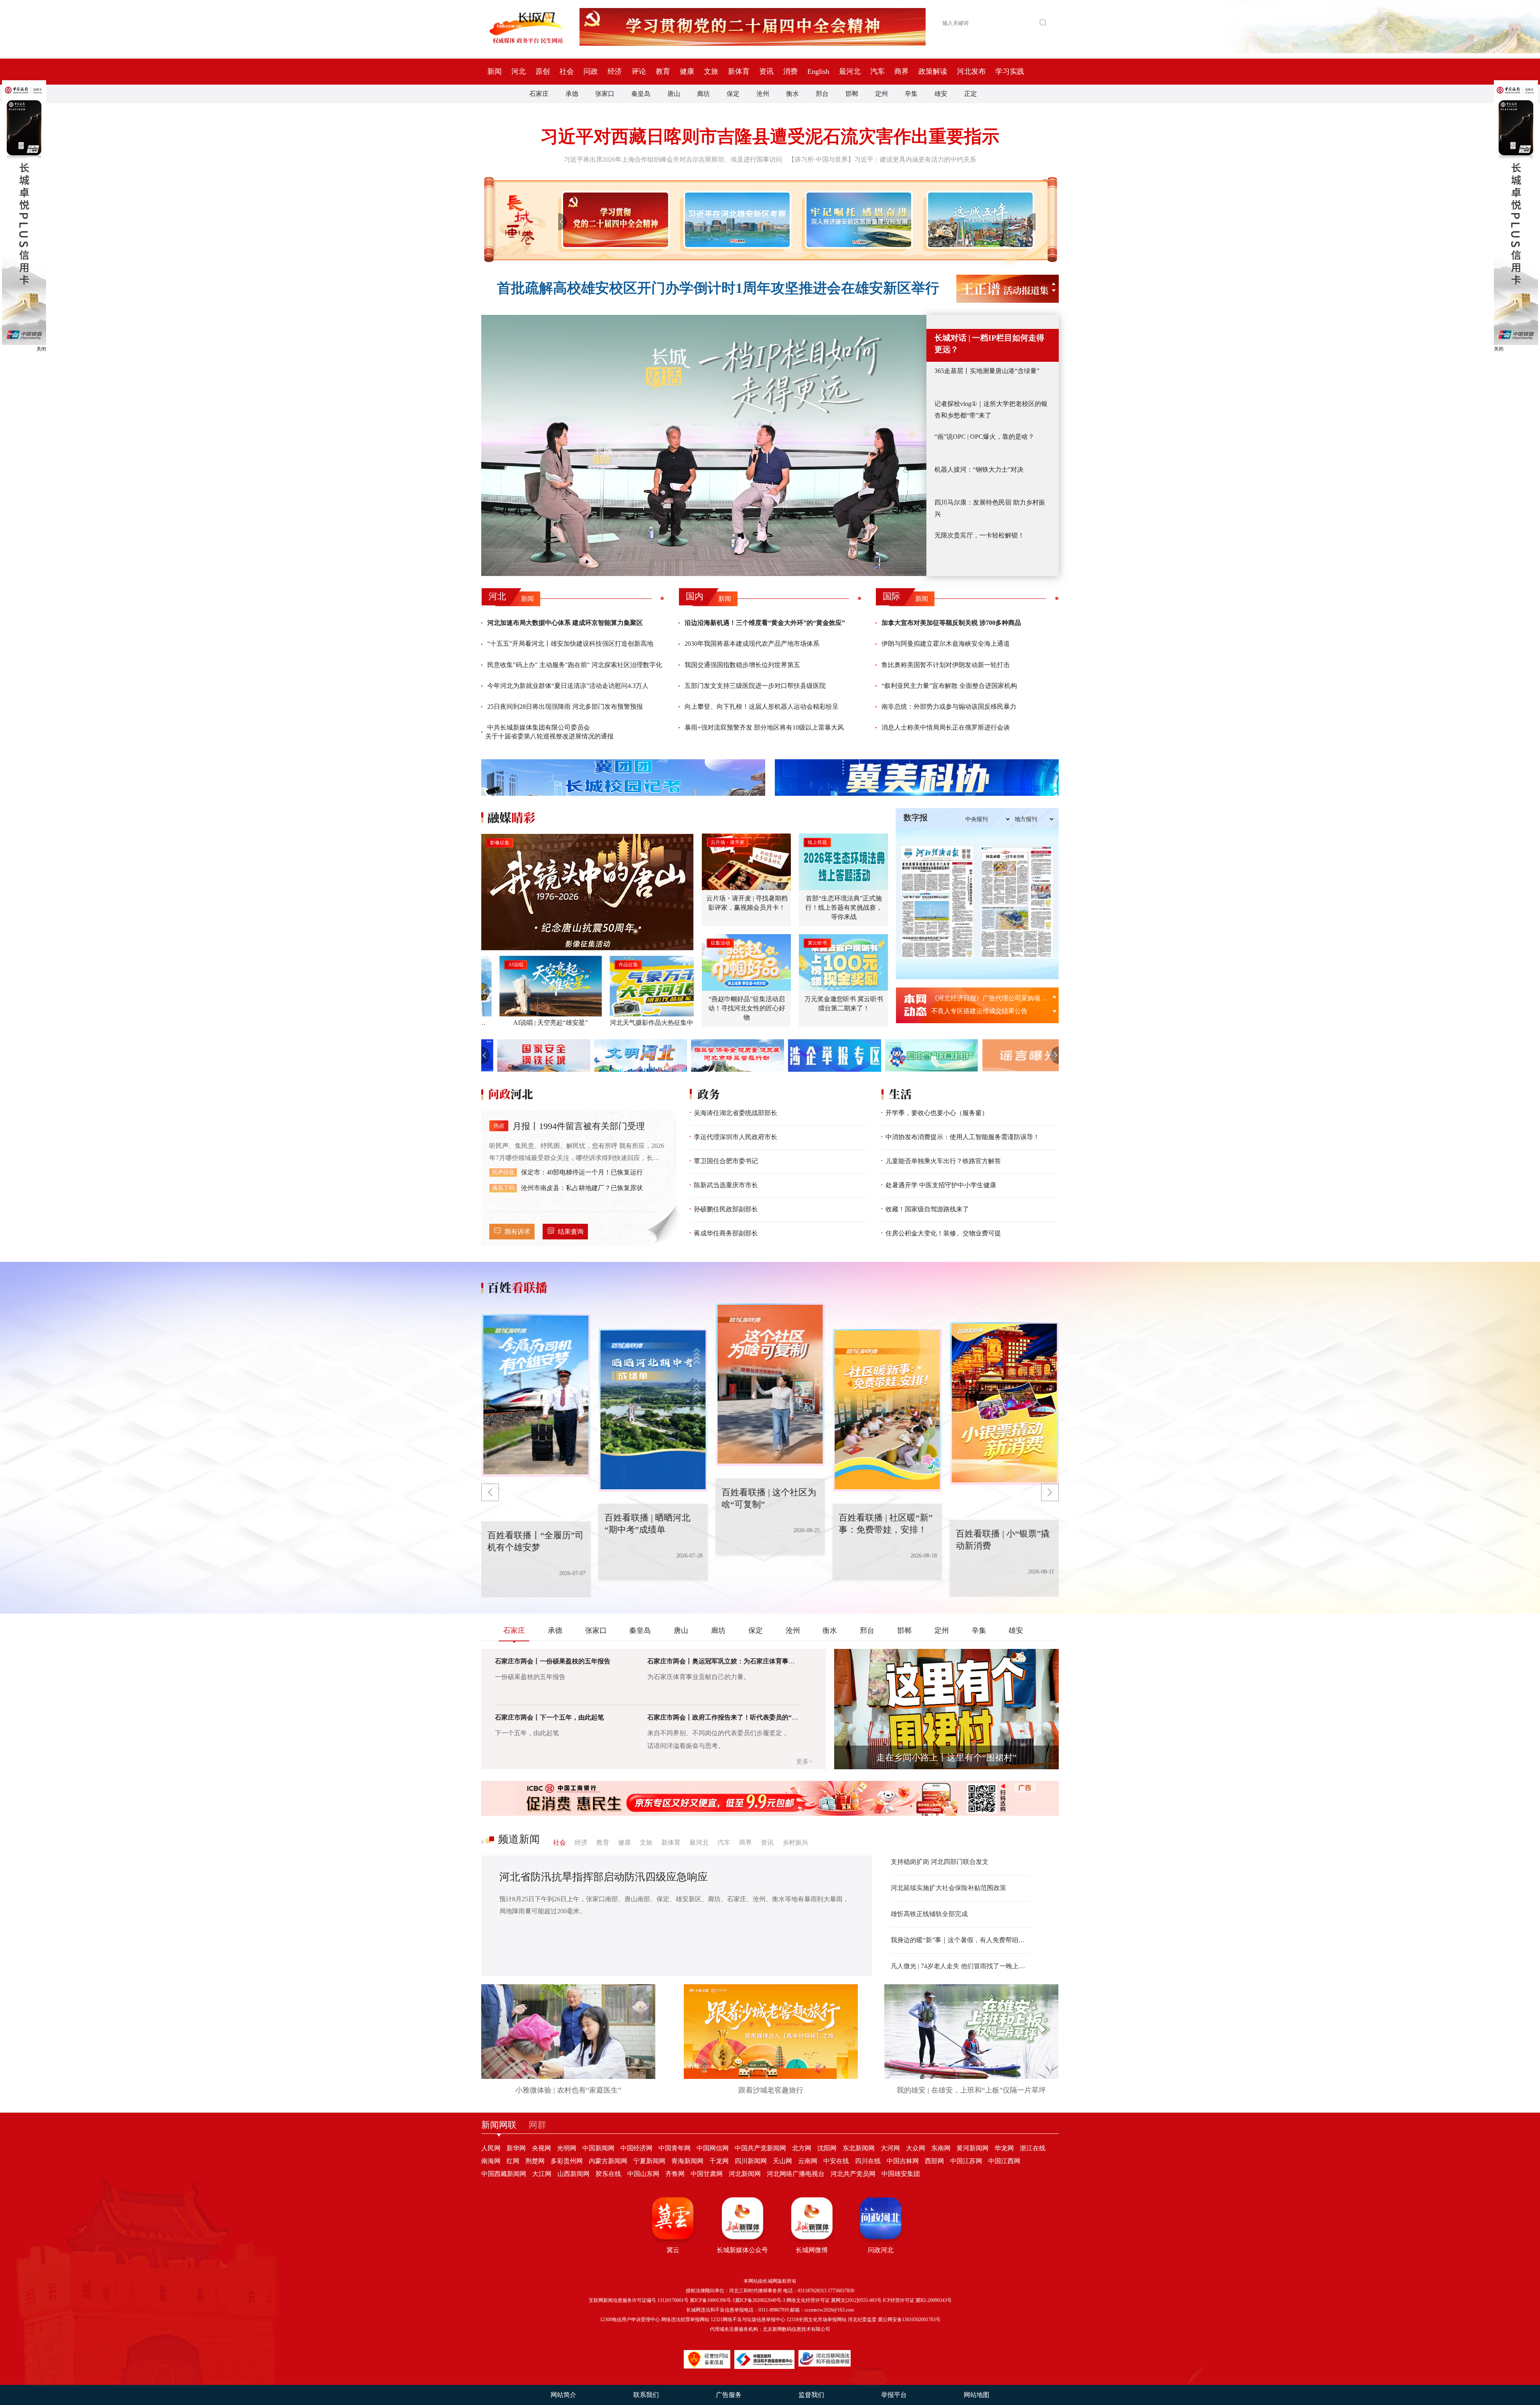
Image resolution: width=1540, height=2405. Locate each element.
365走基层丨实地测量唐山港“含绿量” (987, 371)
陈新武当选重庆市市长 (726, 1185)
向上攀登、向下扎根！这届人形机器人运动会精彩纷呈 (762, 707)
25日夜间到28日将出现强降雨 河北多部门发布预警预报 (565, 707)
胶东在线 (608, 2174)
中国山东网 (643, 2174)
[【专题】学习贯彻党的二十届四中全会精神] (614, 220)
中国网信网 (713, 2148)
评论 (639, 71)
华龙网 (1004, 2148)
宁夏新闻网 (649, 2161)
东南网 (941, 2148)
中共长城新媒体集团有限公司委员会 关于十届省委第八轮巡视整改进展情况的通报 (549, 732)
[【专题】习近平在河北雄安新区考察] (736, 220)
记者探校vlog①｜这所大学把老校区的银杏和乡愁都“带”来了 (991, 410)
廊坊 (703, 94)
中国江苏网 (966, 2161)
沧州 (763, 94)
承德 (572, 94)
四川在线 (868, 2161)
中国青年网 (675, 2148)
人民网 (491, 2148)
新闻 (494, 71)
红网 (513, 2161)
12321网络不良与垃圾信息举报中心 (748, 2320)
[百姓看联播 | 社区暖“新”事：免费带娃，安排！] (770, 1385)
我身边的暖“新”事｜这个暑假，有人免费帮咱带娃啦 (961, 1940)
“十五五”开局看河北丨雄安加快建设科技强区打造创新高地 (570, 644)
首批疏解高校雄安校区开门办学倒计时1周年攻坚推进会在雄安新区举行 (718, 288)
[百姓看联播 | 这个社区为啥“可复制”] (653, 1410)
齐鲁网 (675, 2174)
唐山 (674, 94)
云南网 (808, 2161)
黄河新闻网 (973, 2148)
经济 (615, 71)
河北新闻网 (745, 2174)
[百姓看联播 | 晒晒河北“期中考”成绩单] (536, 1395)
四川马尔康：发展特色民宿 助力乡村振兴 (990, 508)
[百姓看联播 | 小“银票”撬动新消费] (887, 1410)
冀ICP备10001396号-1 (712, 2300)
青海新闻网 (687, 2161)
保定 (733, 94)
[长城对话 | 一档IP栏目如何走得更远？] (704, 445)
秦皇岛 (641, 94)
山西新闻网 (573, 2174)
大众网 (916, 2148)
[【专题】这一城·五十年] (979, 220)
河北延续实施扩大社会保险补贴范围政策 (948, 1888)
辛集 (911, 94)
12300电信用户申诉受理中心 (630, 2320)
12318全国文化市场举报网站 (817, 2320)
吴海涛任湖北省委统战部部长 (736, 1113)
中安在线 (836, 2161)
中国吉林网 (903, 2161)
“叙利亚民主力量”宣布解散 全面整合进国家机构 (949, 686)
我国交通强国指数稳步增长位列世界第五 (742, 665)
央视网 (541, 2148)
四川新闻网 (751, 2161)
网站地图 (977, 2395)
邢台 (822, 94)
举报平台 (894, 2395)
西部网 (934, 2161)
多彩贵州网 (567, 2161)
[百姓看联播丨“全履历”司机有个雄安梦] (1004, 1403)
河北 (519, 71)
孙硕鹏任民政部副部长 (726, 1209)
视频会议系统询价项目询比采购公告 (983, 1011)
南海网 (491, 2161)
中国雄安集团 (901, 2174)
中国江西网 (1004, 2161)
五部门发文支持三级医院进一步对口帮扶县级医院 (755, 686)
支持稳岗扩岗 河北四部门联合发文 (940, 1862)
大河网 (890, 2148)
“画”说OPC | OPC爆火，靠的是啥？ (984, 437)
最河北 (850, 71)
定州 (881, 94)
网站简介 (563, 2395)
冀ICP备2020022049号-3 (760, 2300)
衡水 (792, 94)
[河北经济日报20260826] (937, 902)
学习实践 (1010, 71)
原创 (543, 71)
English (818, 71)
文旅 (711, 71)
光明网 (567, 2148)
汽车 (877, 71)
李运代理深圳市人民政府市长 (736, 1137)
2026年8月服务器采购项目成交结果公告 (987, 998)
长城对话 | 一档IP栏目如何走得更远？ (989, 344)
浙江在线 (1033, 2148)
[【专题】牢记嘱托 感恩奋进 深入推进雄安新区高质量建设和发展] (857, 220)
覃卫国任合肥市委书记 (726, 1161)
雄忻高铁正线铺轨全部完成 (929, 1914)
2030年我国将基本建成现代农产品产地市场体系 (752, 644)
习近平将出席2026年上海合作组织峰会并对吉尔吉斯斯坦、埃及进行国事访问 (673, 159)
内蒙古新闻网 (608, 2161)
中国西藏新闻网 (504, 2174)
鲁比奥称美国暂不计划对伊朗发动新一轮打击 (946, 665)
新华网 (516, 2148)
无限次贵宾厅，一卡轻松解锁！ (979, 535)
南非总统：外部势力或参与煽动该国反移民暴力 (949, 707)
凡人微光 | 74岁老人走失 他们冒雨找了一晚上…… (961, 1966)
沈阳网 (827, 2148)
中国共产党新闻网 (760, 2148)
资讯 (766, 71)
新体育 (739, 71)
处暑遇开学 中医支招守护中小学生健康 (941, 1185)
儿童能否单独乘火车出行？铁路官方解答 (943, 1161)
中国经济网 (636, 2148)
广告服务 (729, 2395)
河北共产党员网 (853, 2174)
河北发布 (971, 71)
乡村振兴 (795, 1842)
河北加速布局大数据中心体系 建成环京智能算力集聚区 (565, 623)
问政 (591, 71)
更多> (804, 1761)
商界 (902, 71)
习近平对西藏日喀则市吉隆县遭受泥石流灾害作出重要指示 (770, 137)
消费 (790, 71)
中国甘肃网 (707, 2174)
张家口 (605, 94)
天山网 (782, 2161)
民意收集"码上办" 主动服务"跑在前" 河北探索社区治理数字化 (575, 665)
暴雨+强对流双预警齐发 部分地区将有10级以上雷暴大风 (764, 727)
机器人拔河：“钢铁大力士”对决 (979, 469)
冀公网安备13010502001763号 (909, 2320)
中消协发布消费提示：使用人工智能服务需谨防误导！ (962, 1137)
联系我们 (646, 2395)
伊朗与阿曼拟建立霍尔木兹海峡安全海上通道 (946, 644)
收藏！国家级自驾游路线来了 (927, 1209)
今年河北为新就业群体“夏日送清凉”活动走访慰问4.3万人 (568, 686)
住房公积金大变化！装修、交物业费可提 (943, 1233)
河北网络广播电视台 (796, 2174)
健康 (687, 71)
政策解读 (933, 71)
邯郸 (852, 94)
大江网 (542, 2174)
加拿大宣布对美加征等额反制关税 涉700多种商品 (951, 623)
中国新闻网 (598, 2148)
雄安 (941, 94)
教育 (663, 71)
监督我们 (811, 2395)
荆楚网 (535, 2161)
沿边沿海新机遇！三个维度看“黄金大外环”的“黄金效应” (765, 623)
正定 (971, 94)
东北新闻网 (859, 2148)
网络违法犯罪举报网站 (685, 2320)
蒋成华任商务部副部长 (726, 1233)
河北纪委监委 (862, 2320)
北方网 (802, 2148)
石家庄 (539, 94)
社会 (567, 71)
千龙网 (719, 2161)
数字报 (916, 817)
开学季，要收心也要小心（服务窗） (937, 1113)
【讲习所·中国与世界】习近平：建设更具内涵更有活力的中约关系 (882, 159)
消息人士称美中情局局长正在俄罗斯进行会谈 (946, 727)
